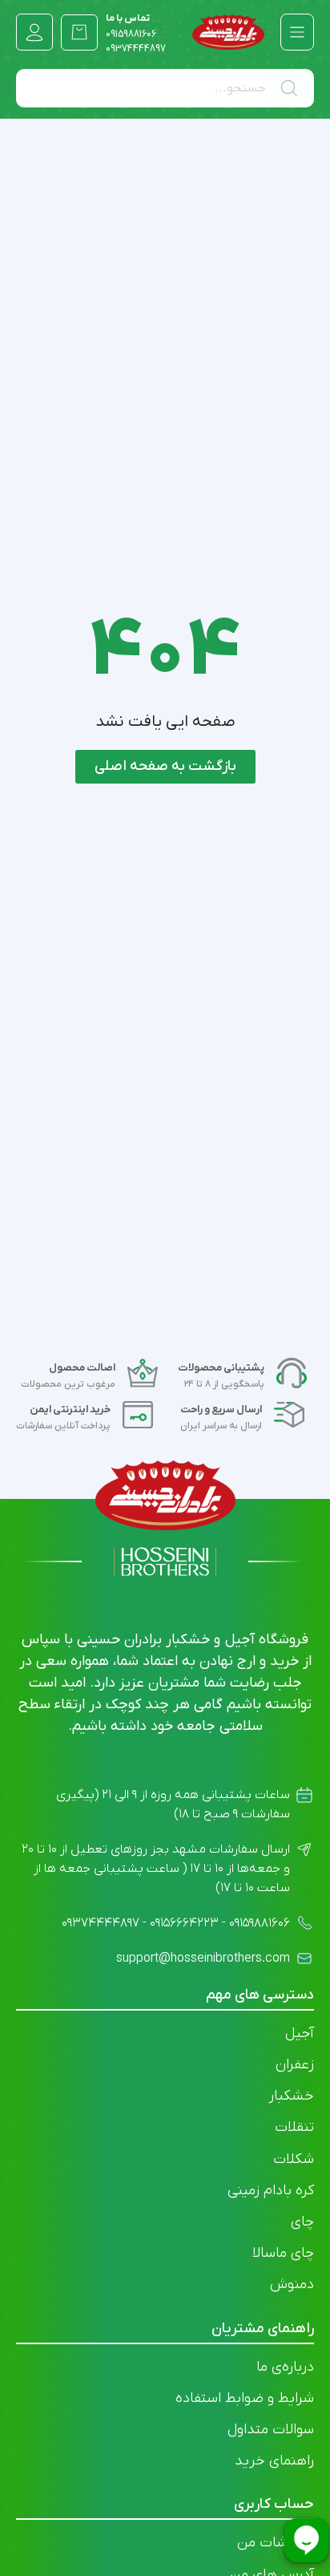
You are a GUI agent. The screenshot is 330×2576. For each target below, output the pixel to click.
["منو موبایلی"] (297, 32)
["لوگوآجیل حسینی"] (228, 32)
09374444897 (136, 49)
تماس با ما (131, 26)
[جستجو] (292, 88)
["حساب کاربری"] (34, 32)
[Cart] (79, 32)
